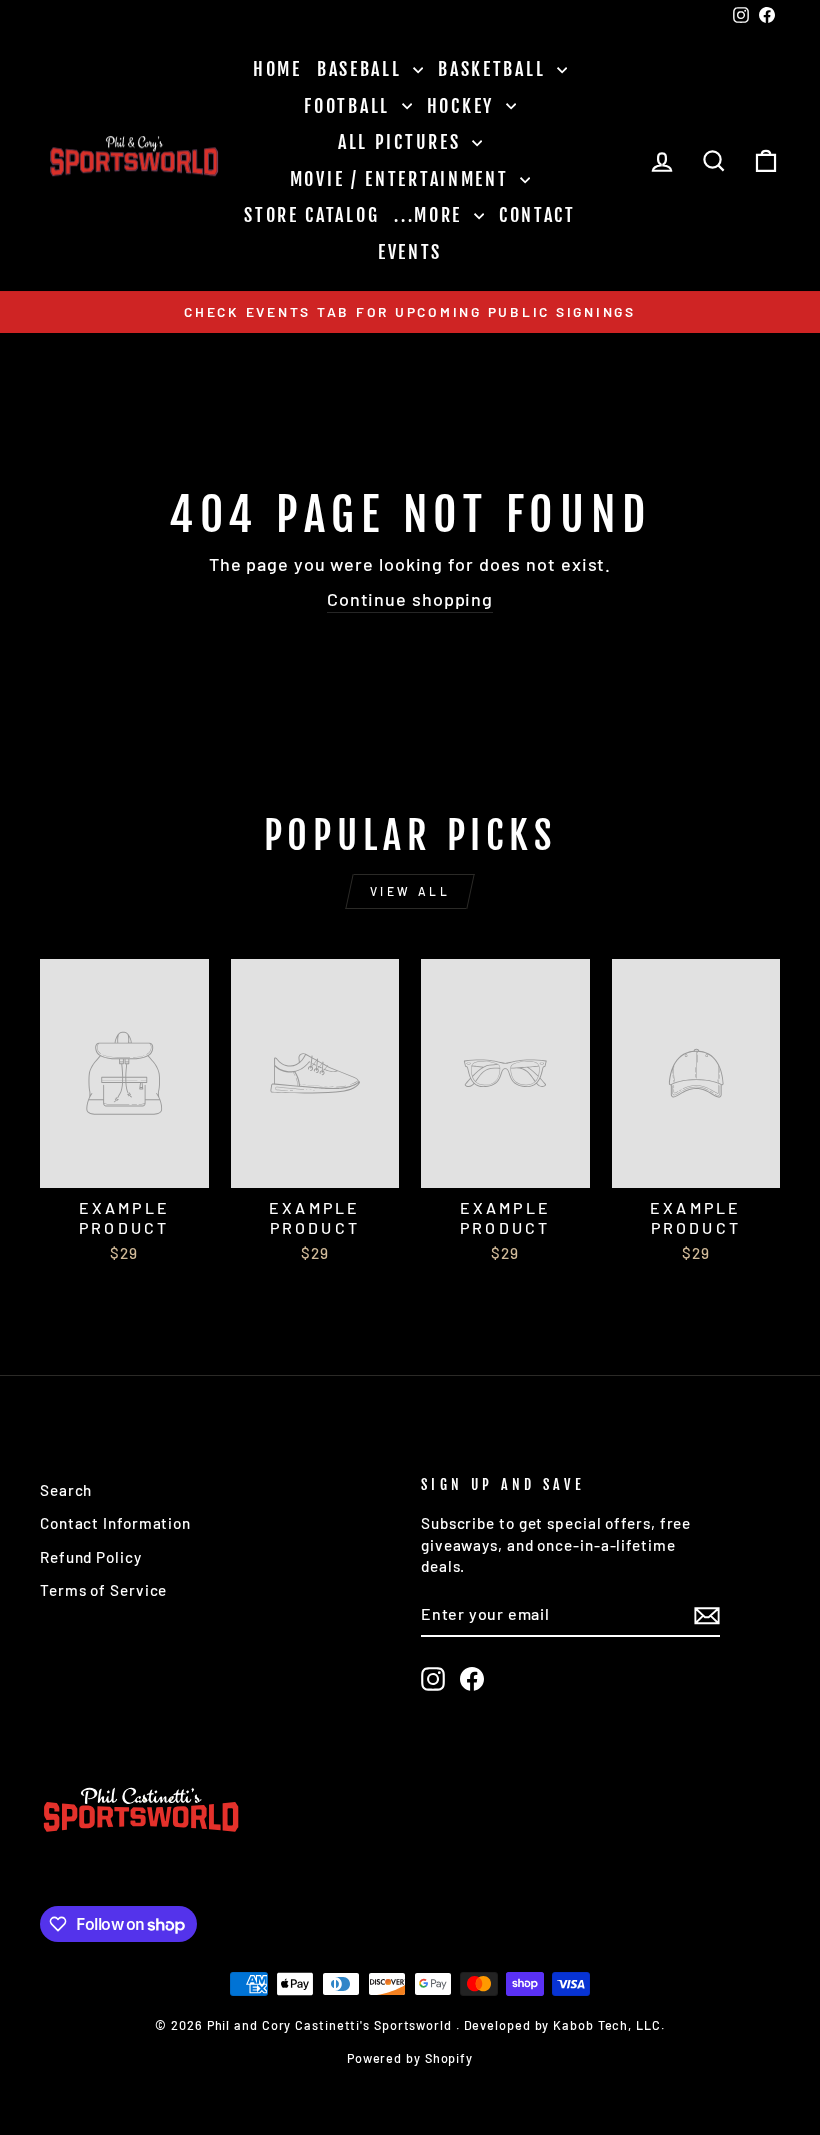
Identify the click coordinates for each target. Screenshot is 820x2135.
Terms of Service (103, 1590)
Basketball (495, 69)
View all (410, 891)
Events (410, 252)
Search (66, 1490)
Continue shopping (410, 599)
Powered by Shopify (410, 2058)
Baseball (362, 69)
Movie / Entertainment (402, 179)
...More (431, 215)
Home (277, 69)
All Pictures (402, 142)
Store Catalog (311, 215)
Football (350, 106)
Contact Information (115, 1523)
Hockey (464, 106)
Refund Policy (91, 1557)
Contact (537, 215)
